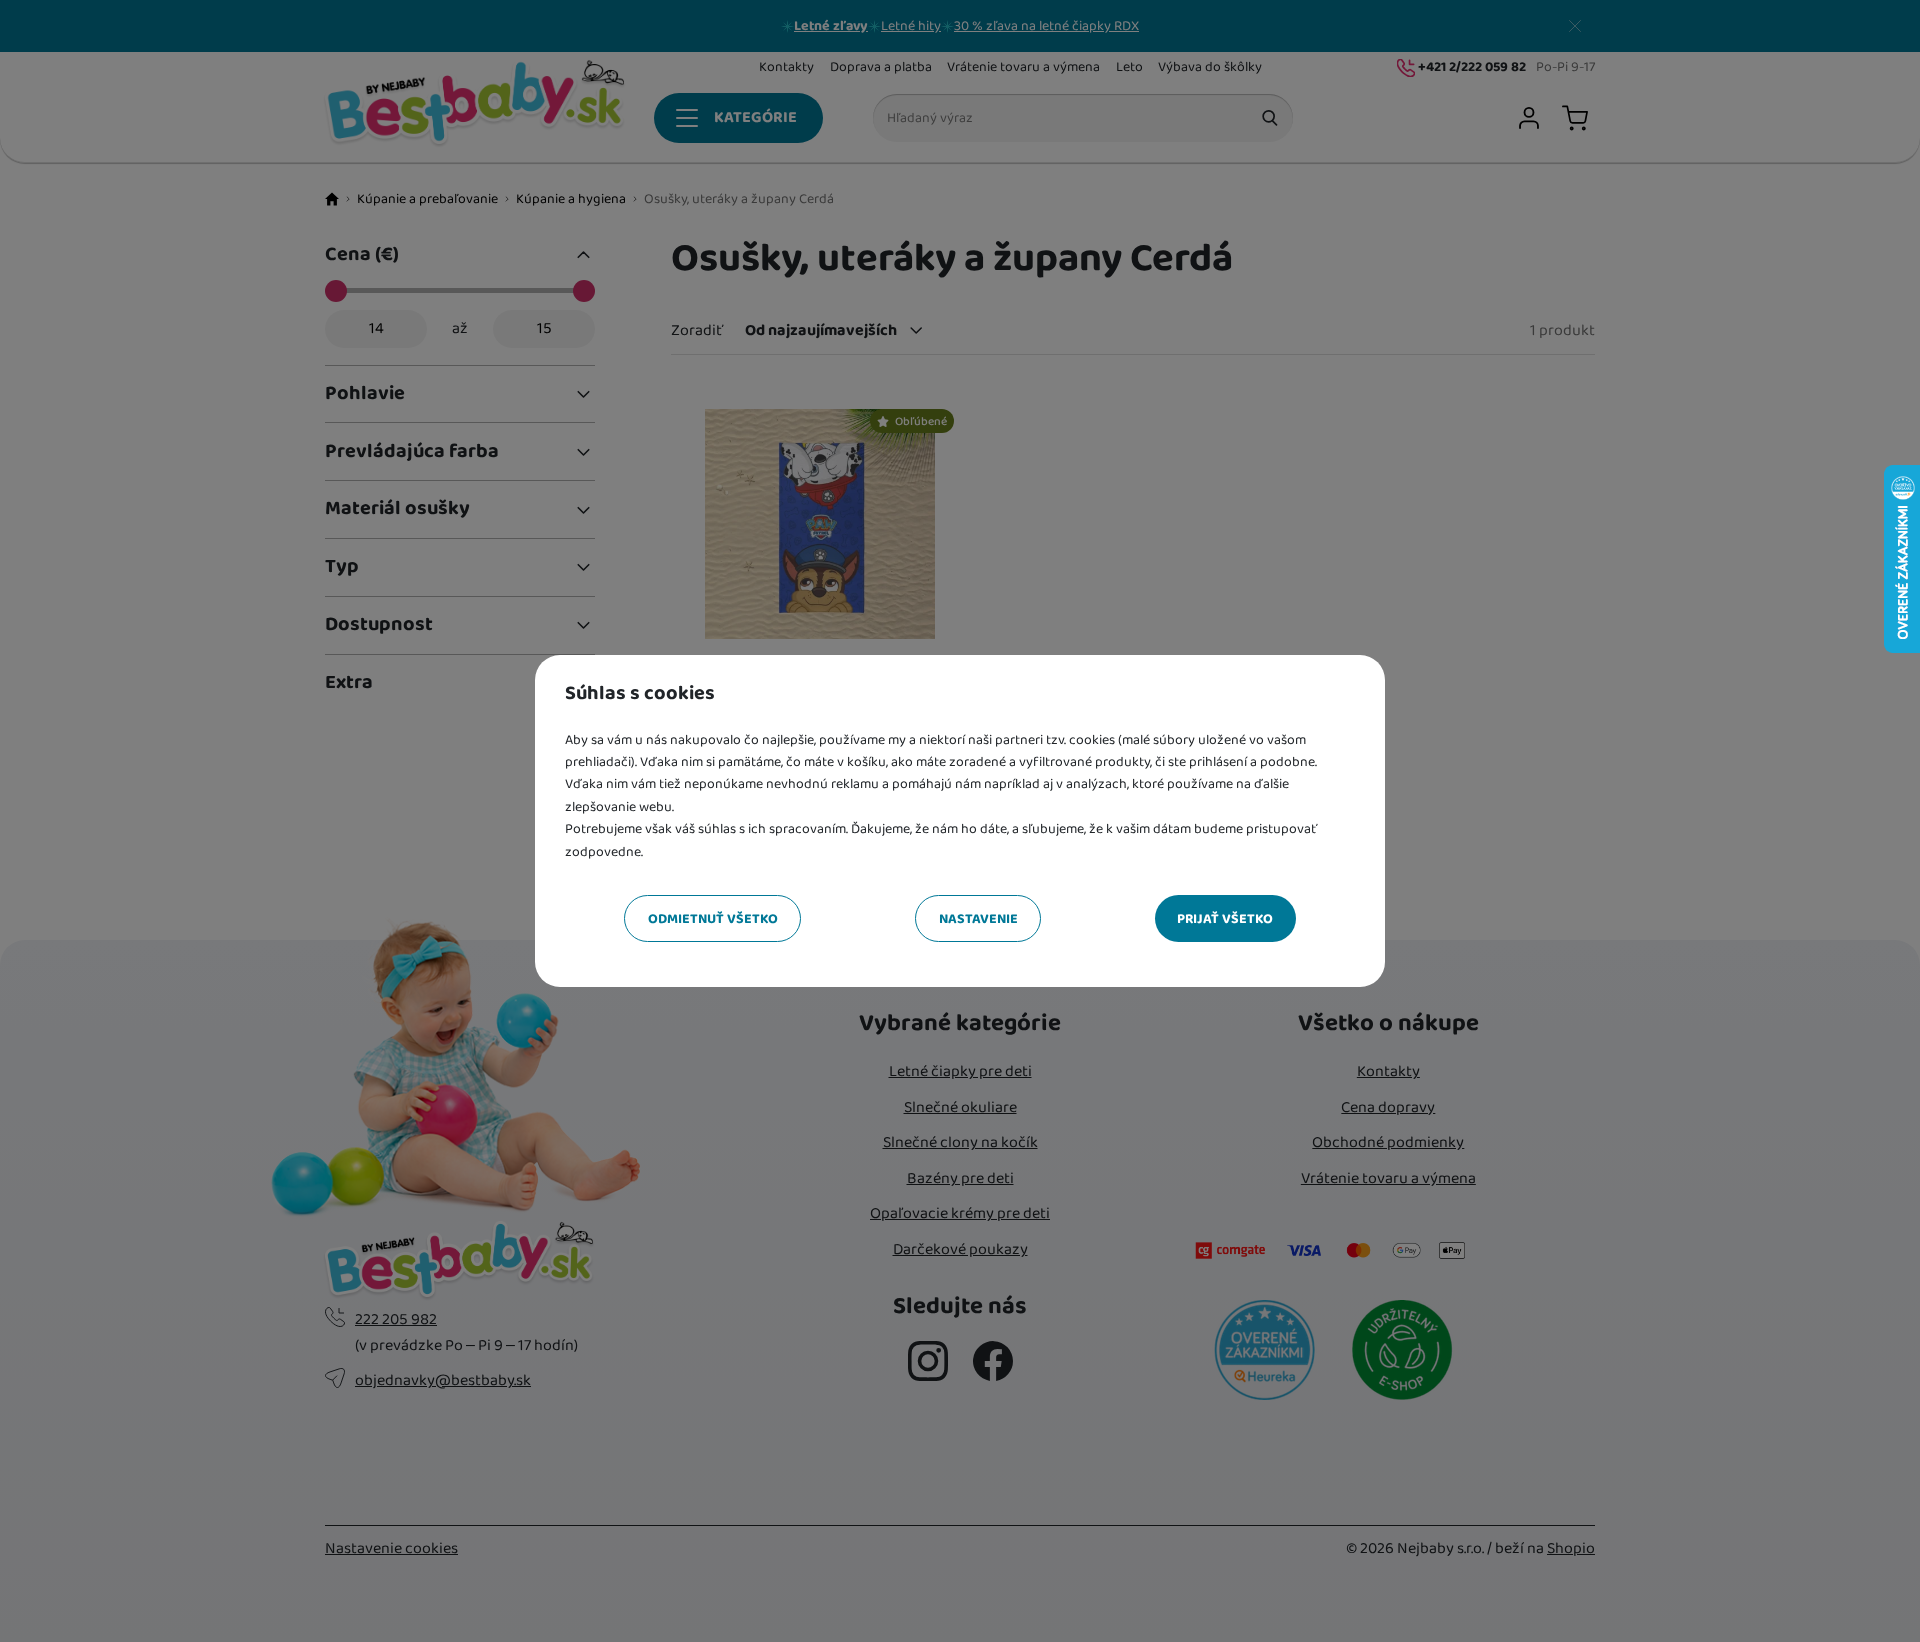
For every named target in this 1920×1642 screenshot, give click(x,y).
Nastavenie (978, 919)
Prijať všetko (1225, 919)
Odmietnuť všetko (713, 919)
